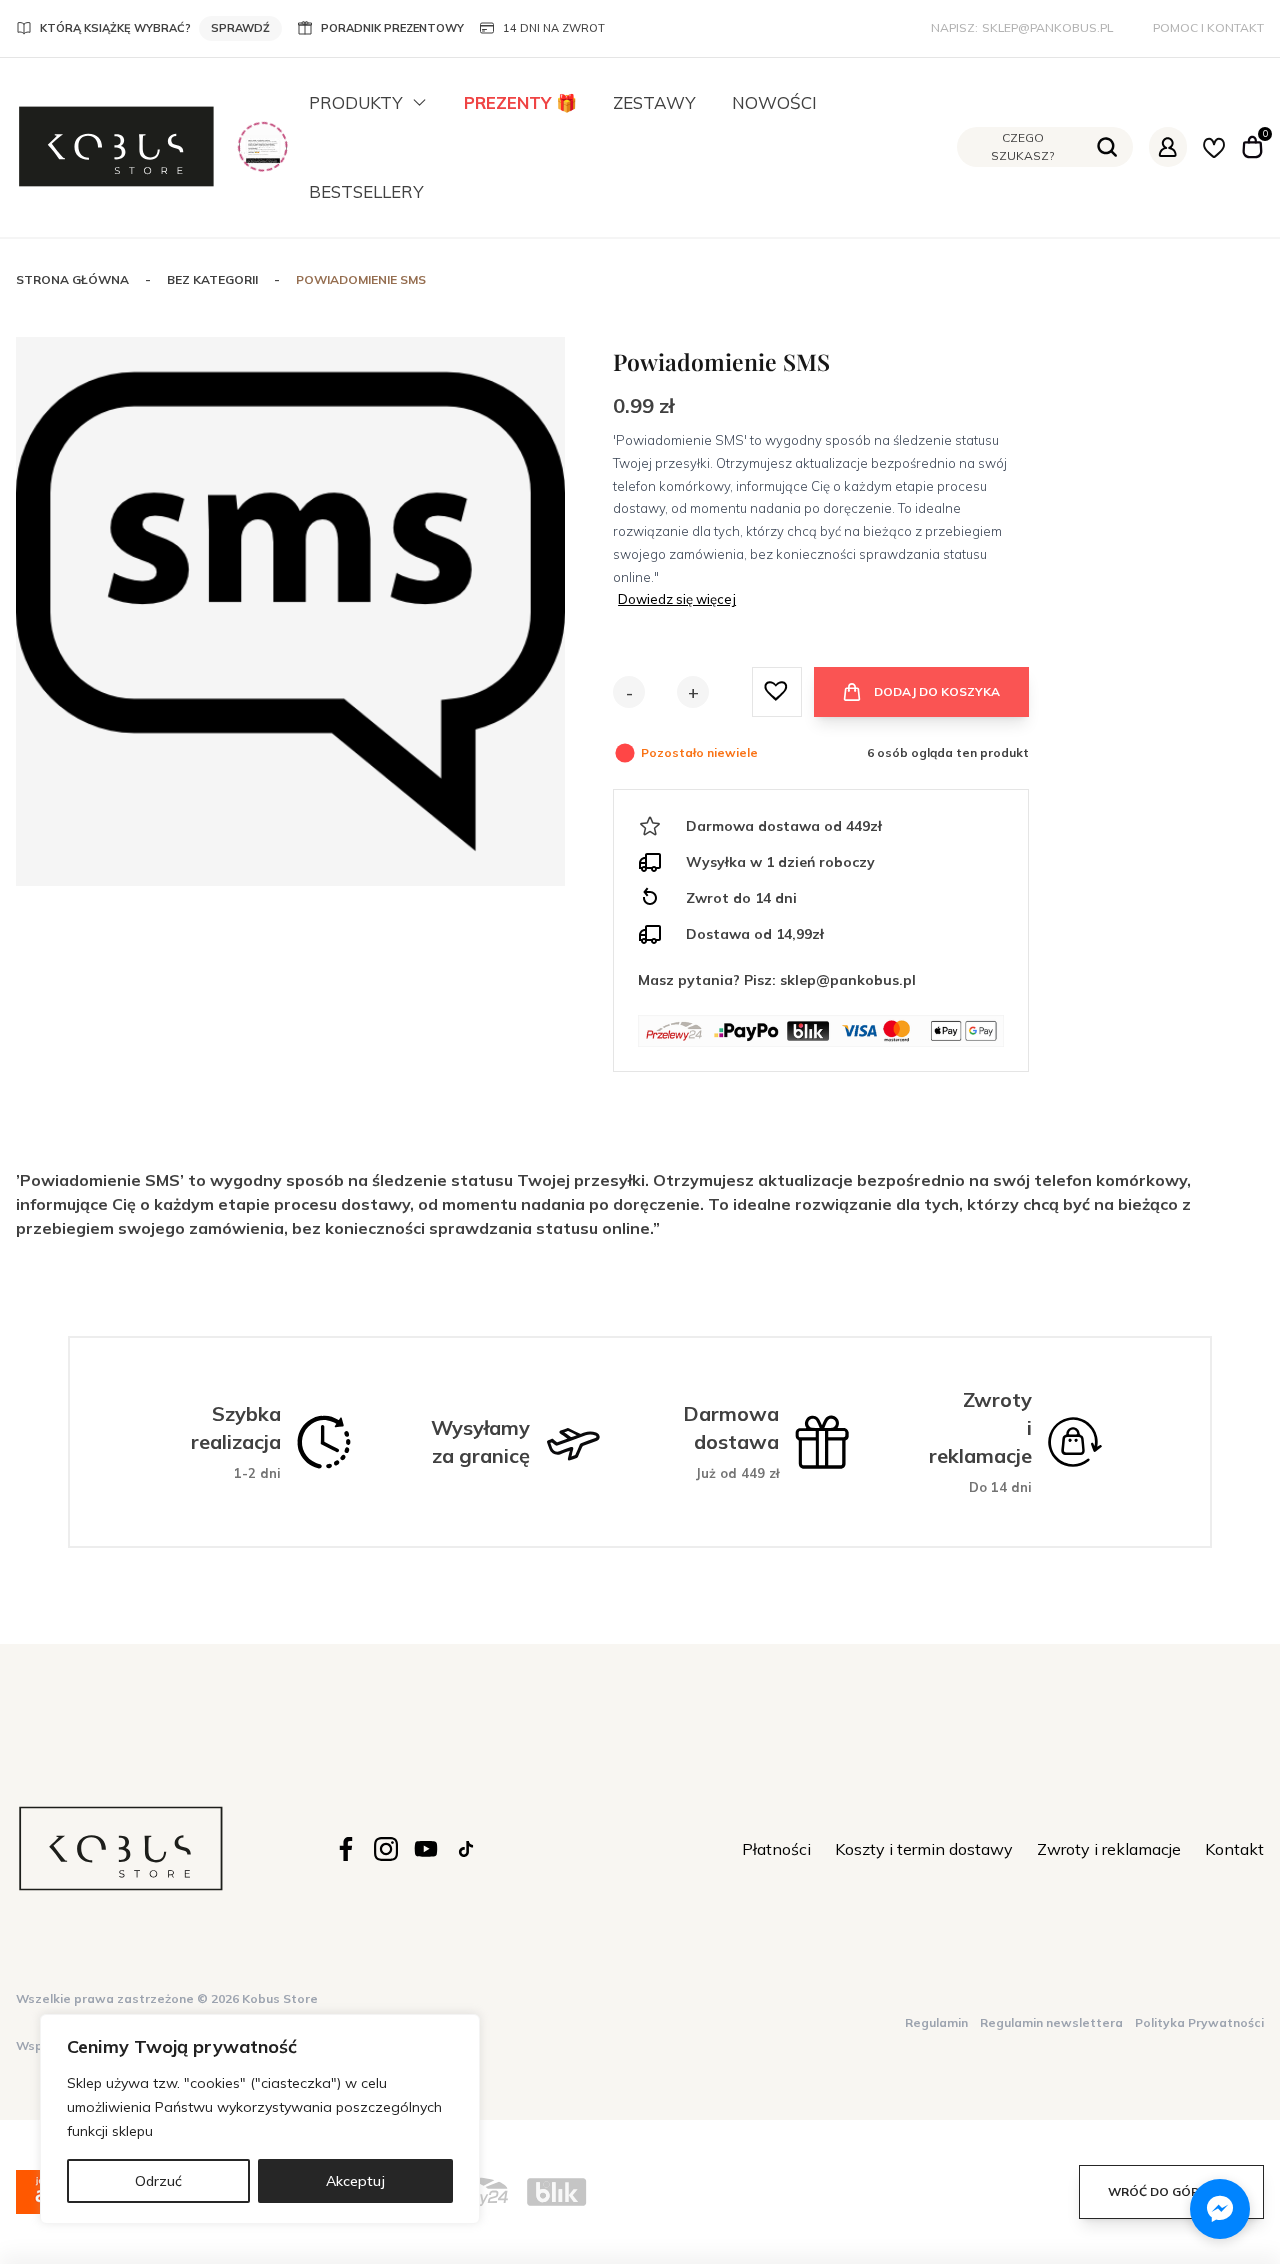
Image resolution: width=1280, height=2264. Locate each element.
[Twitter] (426, 1849)
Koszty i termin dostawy (924, 1849)
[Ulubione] (1214, 147)
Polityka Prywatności (1199, 2022)
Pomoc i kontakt (1208, 27)
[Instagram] (386, 1849)
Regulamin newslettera (1051, 2022)
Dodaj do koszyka (937, 691)
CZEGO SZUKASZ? (1022, 146)
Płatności (776, 1849)
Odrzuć (158, 2181)
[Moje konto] (1168, 147)
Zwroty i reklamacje (1109, 1849)
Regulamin (936, 2022)
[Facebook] (346, 1849)
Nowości (774, 102)
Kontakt (1234, 1849)
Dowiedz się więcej (677, 599)
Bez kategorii (212, 279)
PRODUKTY (356, 102)
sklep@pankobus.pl (1047, 27)
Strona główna (72, 279)
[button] (777, 691)
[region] (260, 2119)
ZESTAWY (654, 102)
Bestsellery (366, 191)
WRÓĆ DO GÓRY (1157, 2191)
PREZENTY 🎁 (520, 102)
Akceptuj (355, 2181)
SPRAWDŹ (240, 28)
